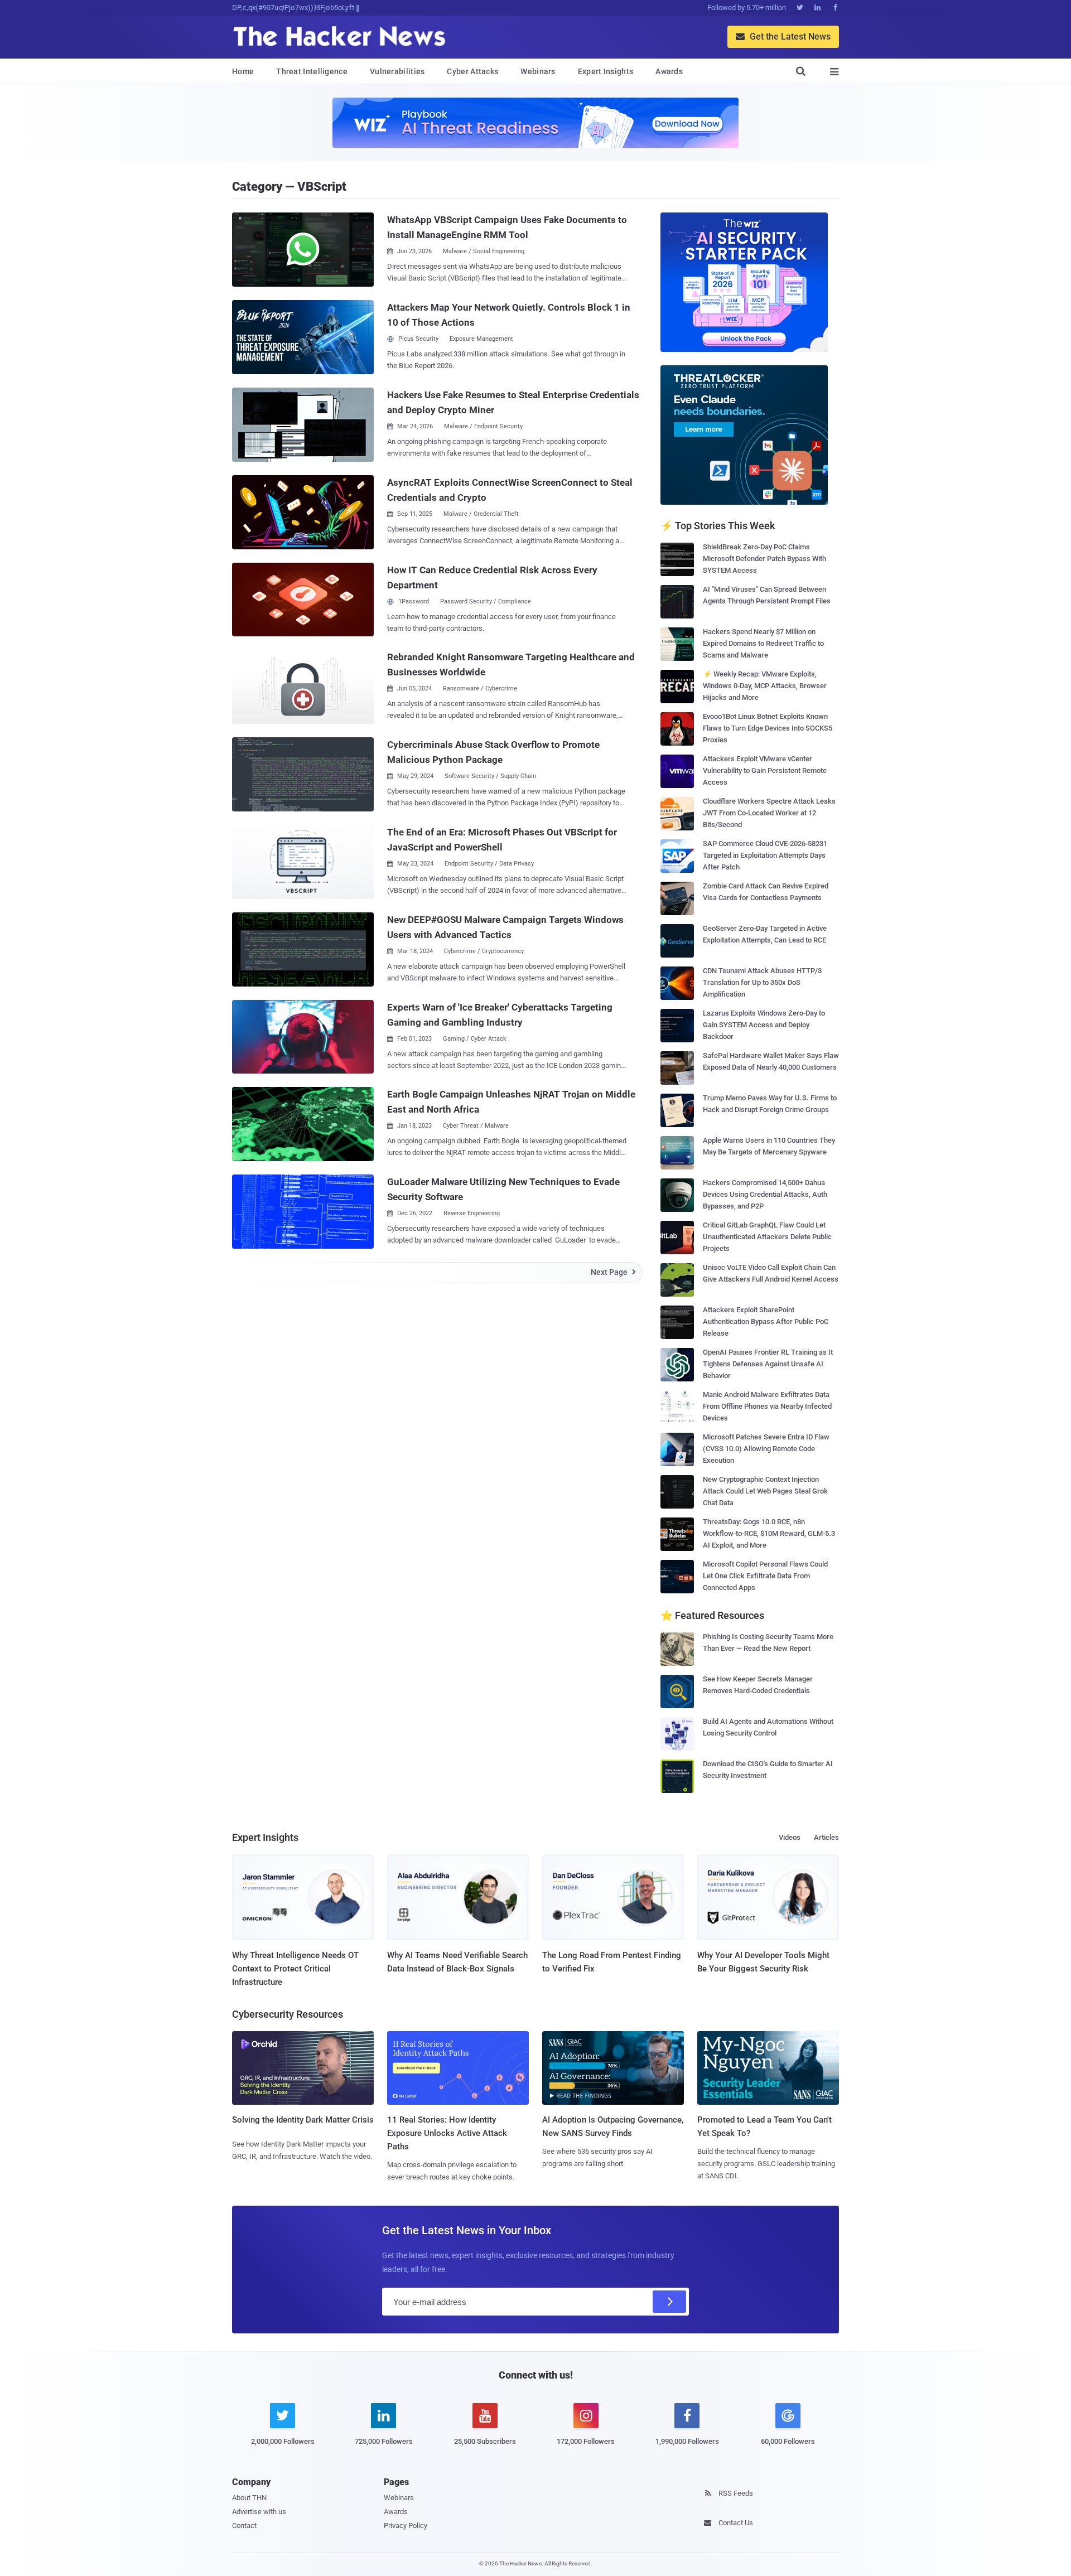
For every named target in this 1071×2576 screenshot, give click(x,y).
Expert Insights (606, 71)
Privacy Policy (406, 2526)
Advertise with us (259, 2512)
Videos (790, 1837)
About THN (249, 2498)
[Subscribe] (669, 2302)
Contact (244, 2526)
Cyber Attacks (472, 71)
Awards (669, 71)
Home (243, 71)
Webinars (538, 71)
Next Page (613, 1272)
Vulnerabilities (397, 71)
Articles (826, 1837)
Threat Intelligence (312, 71)
